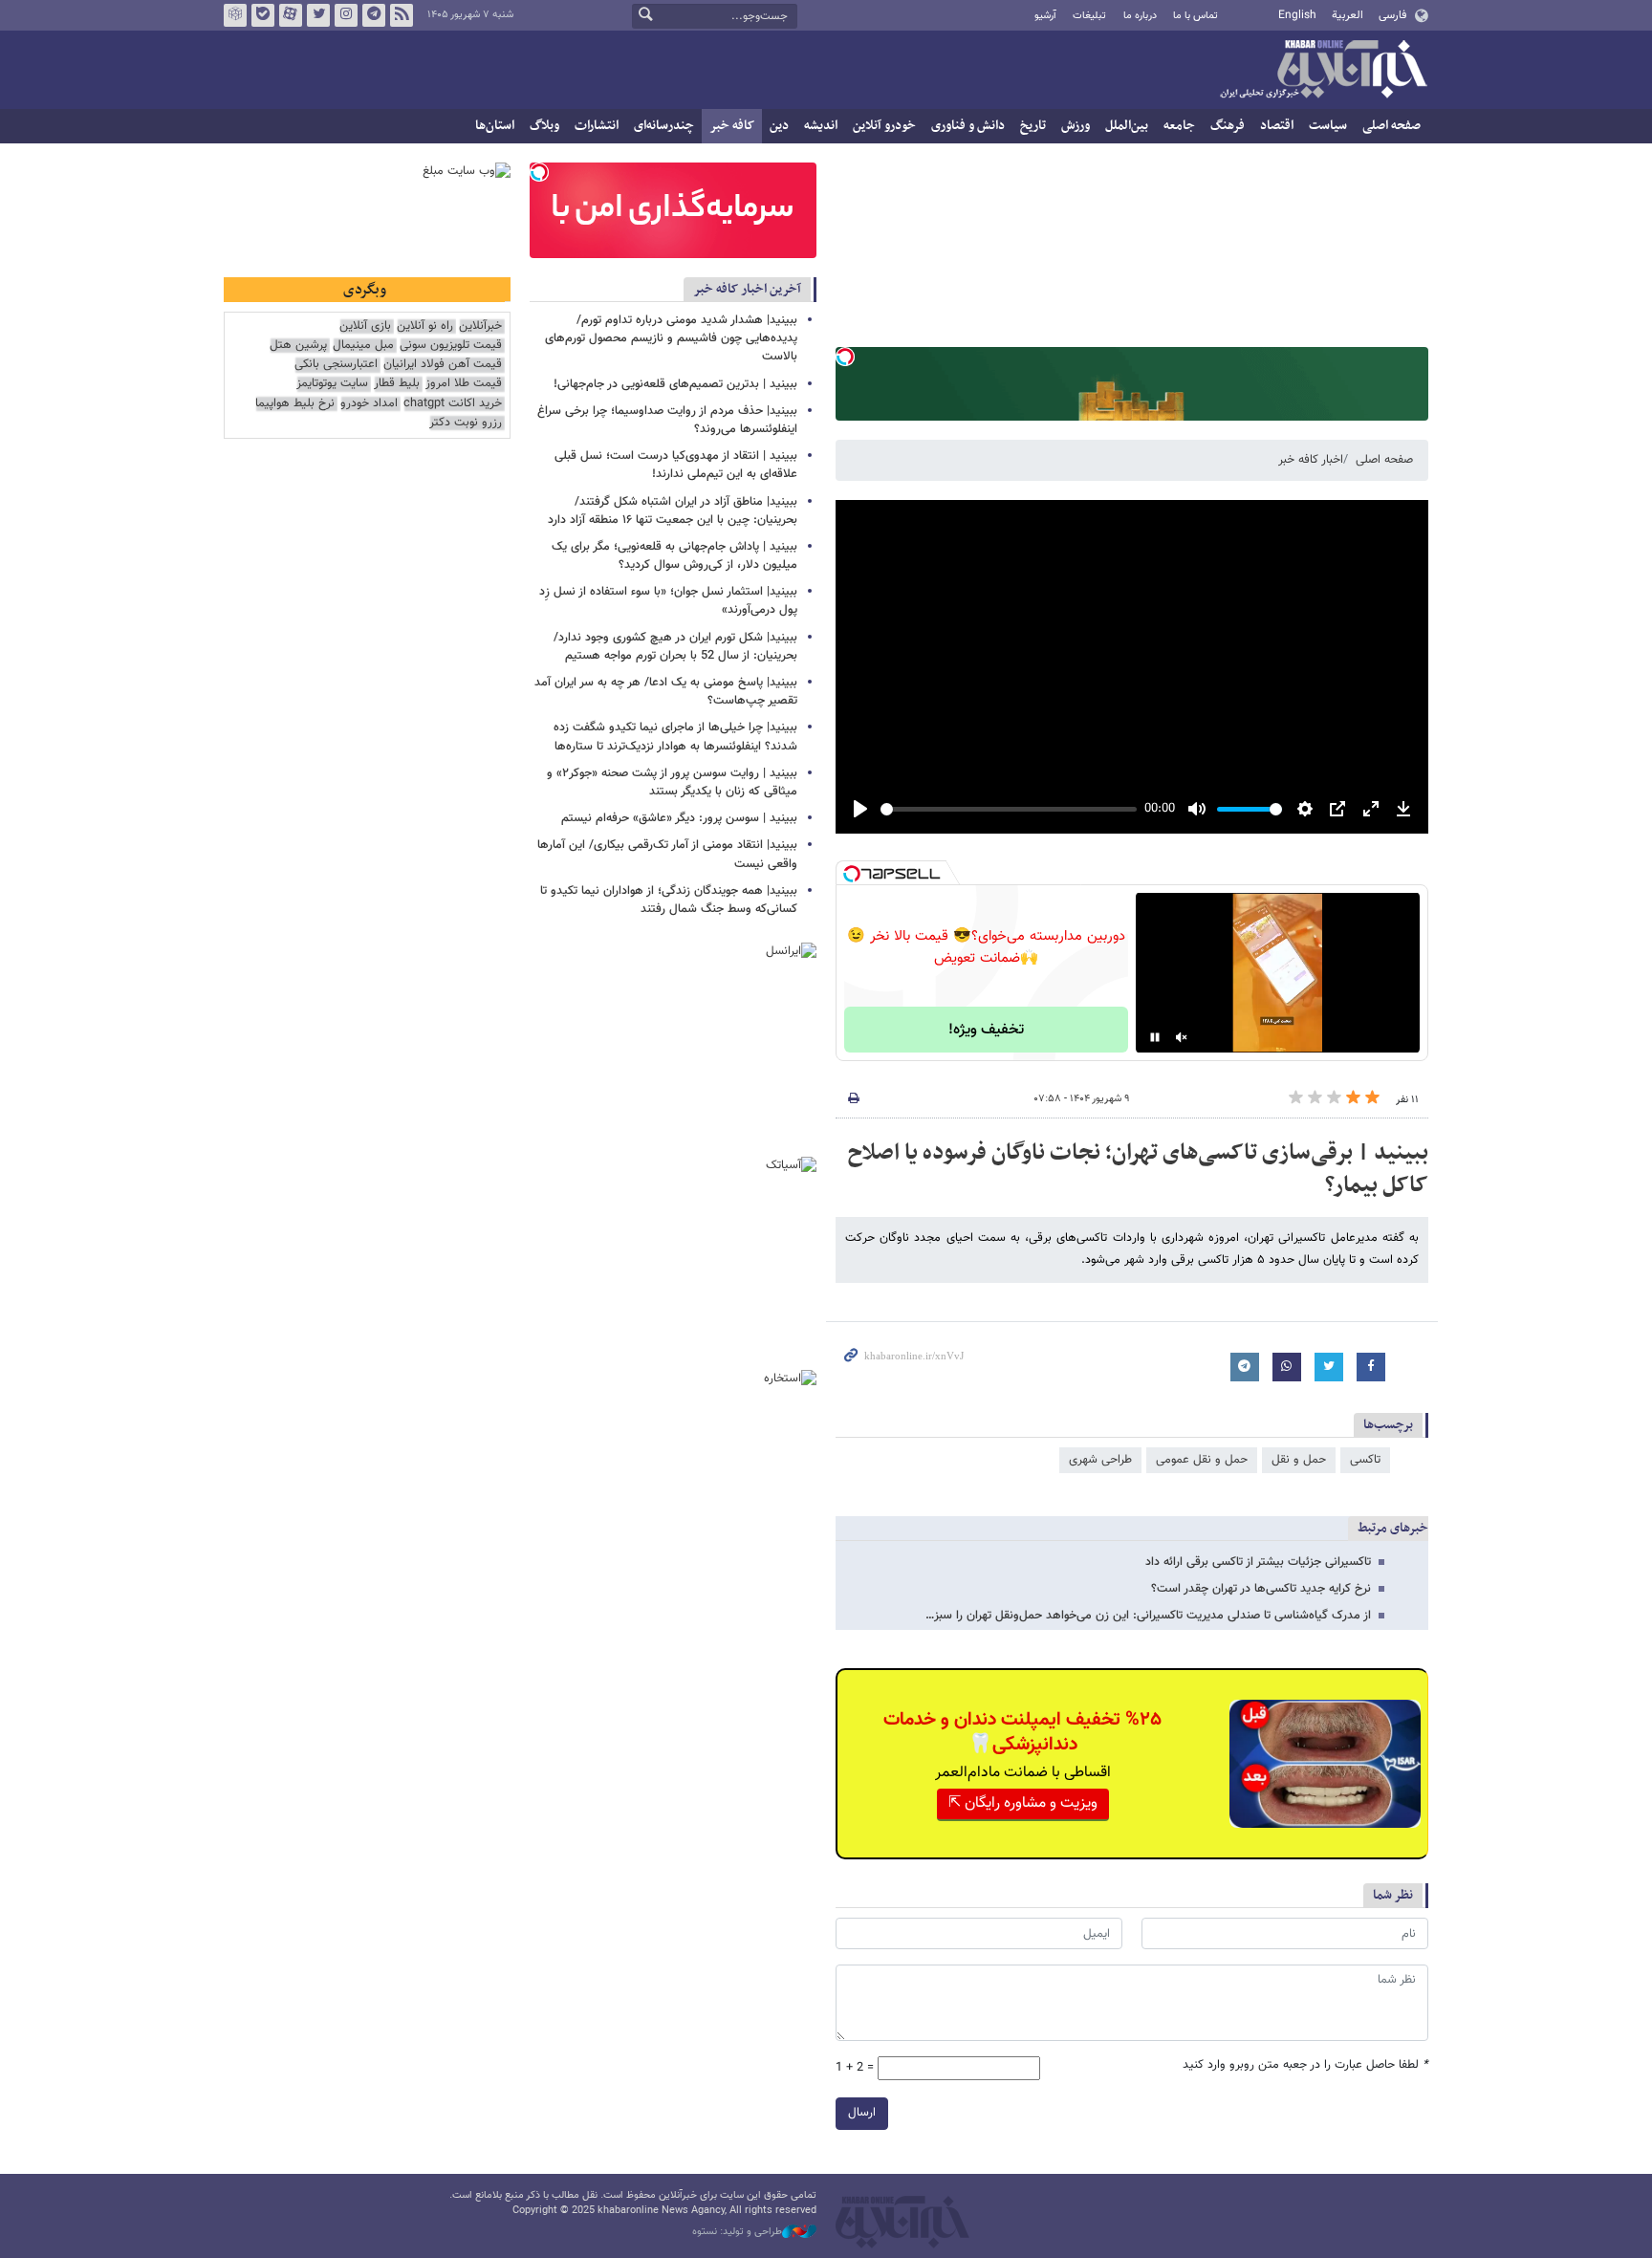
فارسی (1392, 15)
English (1297, 15)
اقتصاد (1277, 126)
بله (263, 15)
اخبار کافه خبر (1311, 460)
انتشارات (597, 126)
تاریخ (1033, 126)
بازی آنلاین (365, 326)
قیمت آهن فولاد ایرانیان (443, 365)
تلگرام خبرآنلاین (374, 15)
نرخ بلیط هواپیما (295, 404)
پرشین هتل (298, 346)
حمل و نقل (1299, 1460)
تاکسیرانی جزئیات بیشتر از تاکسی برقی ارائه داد (1258, 1562)
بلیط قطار (397, 384)
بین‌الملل (1127, 126)
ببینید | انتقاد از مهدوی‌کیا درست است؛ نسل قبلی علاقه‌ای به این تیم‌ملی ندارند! (676, 465)
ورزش (1076, 126)
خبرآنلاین (1323, 71)
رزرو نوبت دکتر (466, 423)
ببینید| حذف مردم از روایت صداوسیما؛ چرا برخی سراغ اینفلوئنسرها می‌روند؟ (667, 420)
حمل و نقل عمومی (1202, 1460)
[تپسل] (845, 357)
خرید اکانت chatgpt (453, 404)
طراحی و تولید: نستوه (737, 2232)
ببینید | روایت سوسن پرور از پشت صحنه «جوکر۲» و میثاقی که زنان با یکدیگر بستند (672, 782)
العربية (1348, 15)
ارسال (862, 2113)
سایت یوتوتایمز (332, 384)
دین (779, 126)
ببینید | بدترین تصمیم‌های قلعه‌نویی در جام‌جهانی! (675, 384)
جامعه (1179, 126)
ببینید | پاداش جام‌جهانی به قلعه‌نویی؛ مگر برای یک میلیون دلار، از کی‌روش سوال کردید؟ (674, 556)
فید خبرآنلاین (402, 15)
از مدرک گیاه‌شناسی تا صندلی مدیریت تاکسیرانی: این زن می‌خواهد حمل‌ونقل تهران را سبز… (1148, 1616)
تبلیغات (1089, 16)
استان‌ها (495, 126)
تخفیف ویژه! (986, 1030)
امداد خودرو (369, 404)
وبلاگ (544, 126)
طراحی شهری (1100, 1460)
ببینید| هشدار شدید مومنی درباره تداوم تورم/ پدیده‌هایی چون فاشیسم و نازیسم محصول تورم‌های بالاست (671, 338)
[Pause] (1155, 1037)
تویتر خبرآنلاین (318, 15)
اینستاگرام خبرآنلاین (346, 15)
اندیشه (821, 126)
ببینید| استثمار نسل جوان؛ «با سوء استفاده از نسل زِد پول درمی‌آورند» (668, 601)
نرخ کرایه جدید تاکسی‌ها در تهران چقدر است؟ (1261, 1589)
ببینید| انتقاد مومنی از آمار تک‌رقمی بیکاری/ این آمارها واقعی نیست (667, 854)
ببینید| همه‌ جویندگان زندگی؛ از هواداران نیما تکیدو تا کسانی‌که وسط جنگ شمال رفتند (669, 900)
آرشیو (1045, 16)
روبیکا (235, 15)
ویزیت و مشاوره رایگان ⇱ (1023, 1803)
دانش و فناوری (968, 126)
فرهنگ (1228, 126)
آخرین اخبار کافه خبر (747, 289)
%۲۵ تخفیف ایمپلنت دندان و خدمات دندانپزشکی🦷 (1022, 1732)
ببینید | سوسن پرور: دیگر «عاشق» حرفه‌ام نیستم (679, 818)
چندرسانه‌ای (664, 126)
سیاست (1328, 126)
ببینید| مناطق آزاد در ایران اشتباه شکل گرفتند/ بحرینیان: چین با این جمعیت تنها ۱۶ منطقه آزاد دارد (673, 511)
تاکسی (1365, 1460)
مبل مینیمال (363, 346)
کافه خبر (732, 126)
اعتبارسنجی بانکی (336, 365)
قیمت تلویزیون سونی (451, 346)
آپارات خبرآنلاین (291, 15)
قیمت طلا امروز (464, 384)
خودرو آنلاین (884, 126)
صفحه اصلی (1391, 126)
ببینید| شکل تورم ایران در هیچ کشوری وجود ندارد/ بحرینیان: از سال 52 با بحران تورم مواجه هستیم (675, 647)
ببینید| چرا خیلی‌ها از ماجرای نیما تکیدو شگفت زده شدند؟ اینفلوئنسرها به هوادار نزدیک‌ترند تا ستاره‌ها (675, 737)
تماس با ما (1196, 16)
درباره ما (1140, 16)
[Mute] (1182, 1037)
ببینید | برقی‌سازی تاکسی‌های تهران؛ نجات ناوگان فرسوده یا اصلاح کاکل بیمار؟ (1138, 1169)
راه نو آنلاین (425, 326)
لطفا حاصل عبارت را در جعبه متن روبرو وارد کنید (1305, 2065)
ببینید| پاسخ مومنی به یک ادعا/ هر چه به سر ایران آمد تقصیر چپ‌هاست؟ (666, 692)
